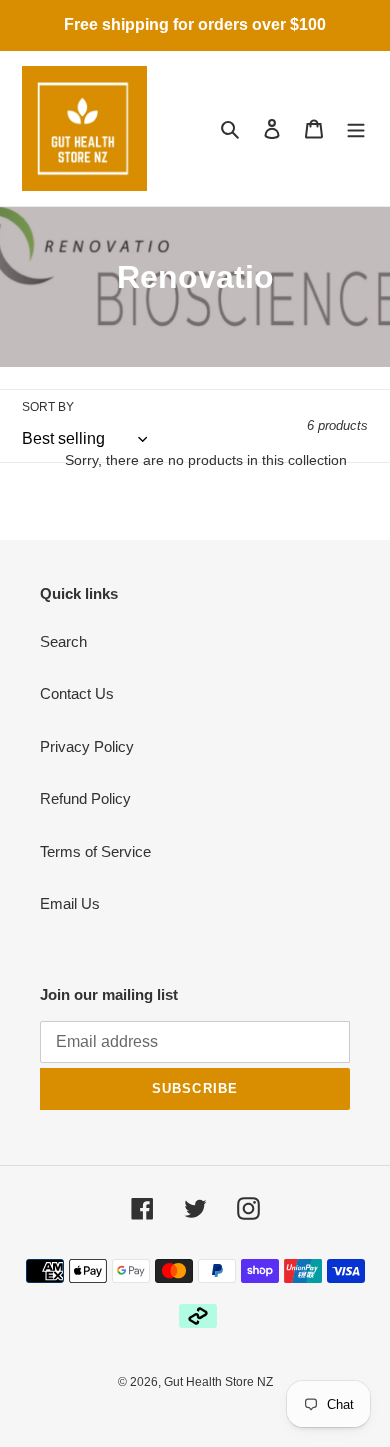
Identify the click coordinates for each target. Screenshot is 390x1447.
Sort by (48, 407)
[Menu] (356, 128)
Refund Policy (85, 798)
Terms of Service (95, 851)
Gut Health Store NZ (218, 1382)
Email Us (70, 903)
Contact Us (77, 693)
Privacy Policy (87, 746)
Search (63, 641)
